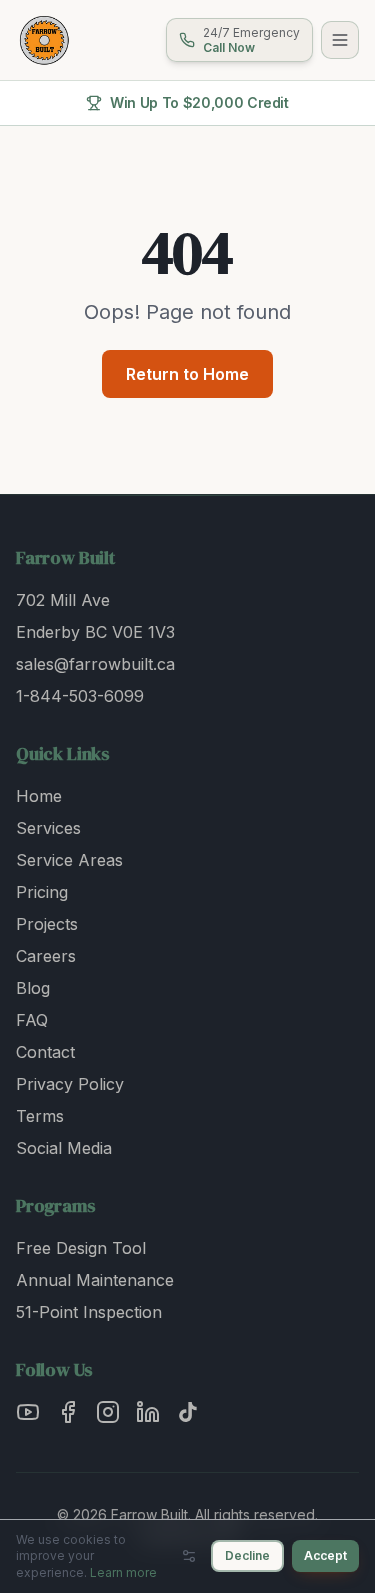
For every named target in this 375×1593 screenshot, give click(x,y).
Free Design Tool (81, 1248)
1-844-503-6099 (80, 696)
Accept (325, 1555)
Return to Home (187, 374)
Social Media (64, 1148)
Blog (33, 988)
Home (39, 796)
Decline (247, 1555)
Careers (46, 956)
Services (48, 828)
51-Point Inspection (89, 1312)
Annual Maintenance (95, 1280)
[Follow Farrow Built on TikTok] (188, 1412)
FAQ (32, 1020)
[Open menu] (340, 40)
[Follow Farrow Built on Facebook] (68, 1412)
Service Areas (69, 860)
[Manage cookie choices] (189, 1556)
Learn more (123, 1572)
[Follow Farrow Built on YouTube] (28, 1412)
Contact (45, 1052)
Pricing (42, 892)
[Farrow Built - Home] (44, 40)
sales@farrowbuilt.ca (95, 664)
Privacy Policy (70, 1084)
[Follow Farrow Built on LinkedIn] (148, 1412)
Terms (40, 1116)
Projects (47, 924)
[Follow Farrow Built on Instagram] (108, 1412)
